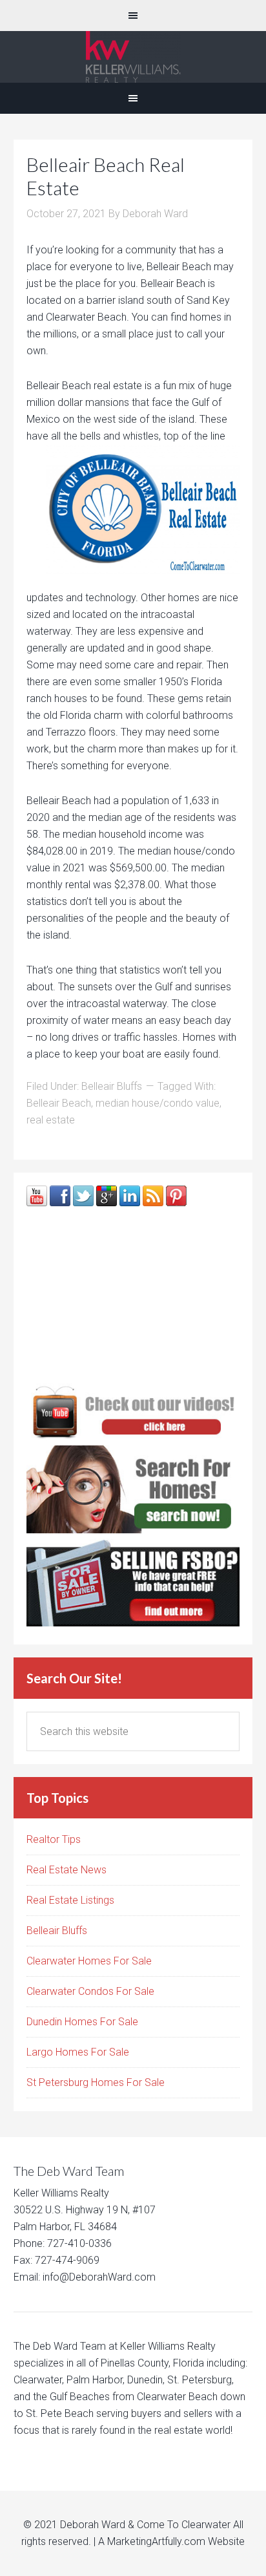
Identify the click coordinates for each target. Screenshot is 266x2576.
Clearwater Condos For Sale (90, 1991)
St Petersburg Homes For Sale (96, 2082)
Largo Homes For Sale (78, 2052)
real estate (51, 1120)
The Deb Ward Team (133, 57)
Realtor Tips (54, 1839)
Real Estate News (66, 1870)
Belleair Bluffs (112, 1086)
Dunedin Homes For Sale (82, 2022)
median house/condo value (158, 1103)
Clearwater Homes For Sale (89, 1961)
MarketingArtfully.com (156, 2541)
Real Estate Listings (70, 1900)
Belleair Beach (59, 1103)
